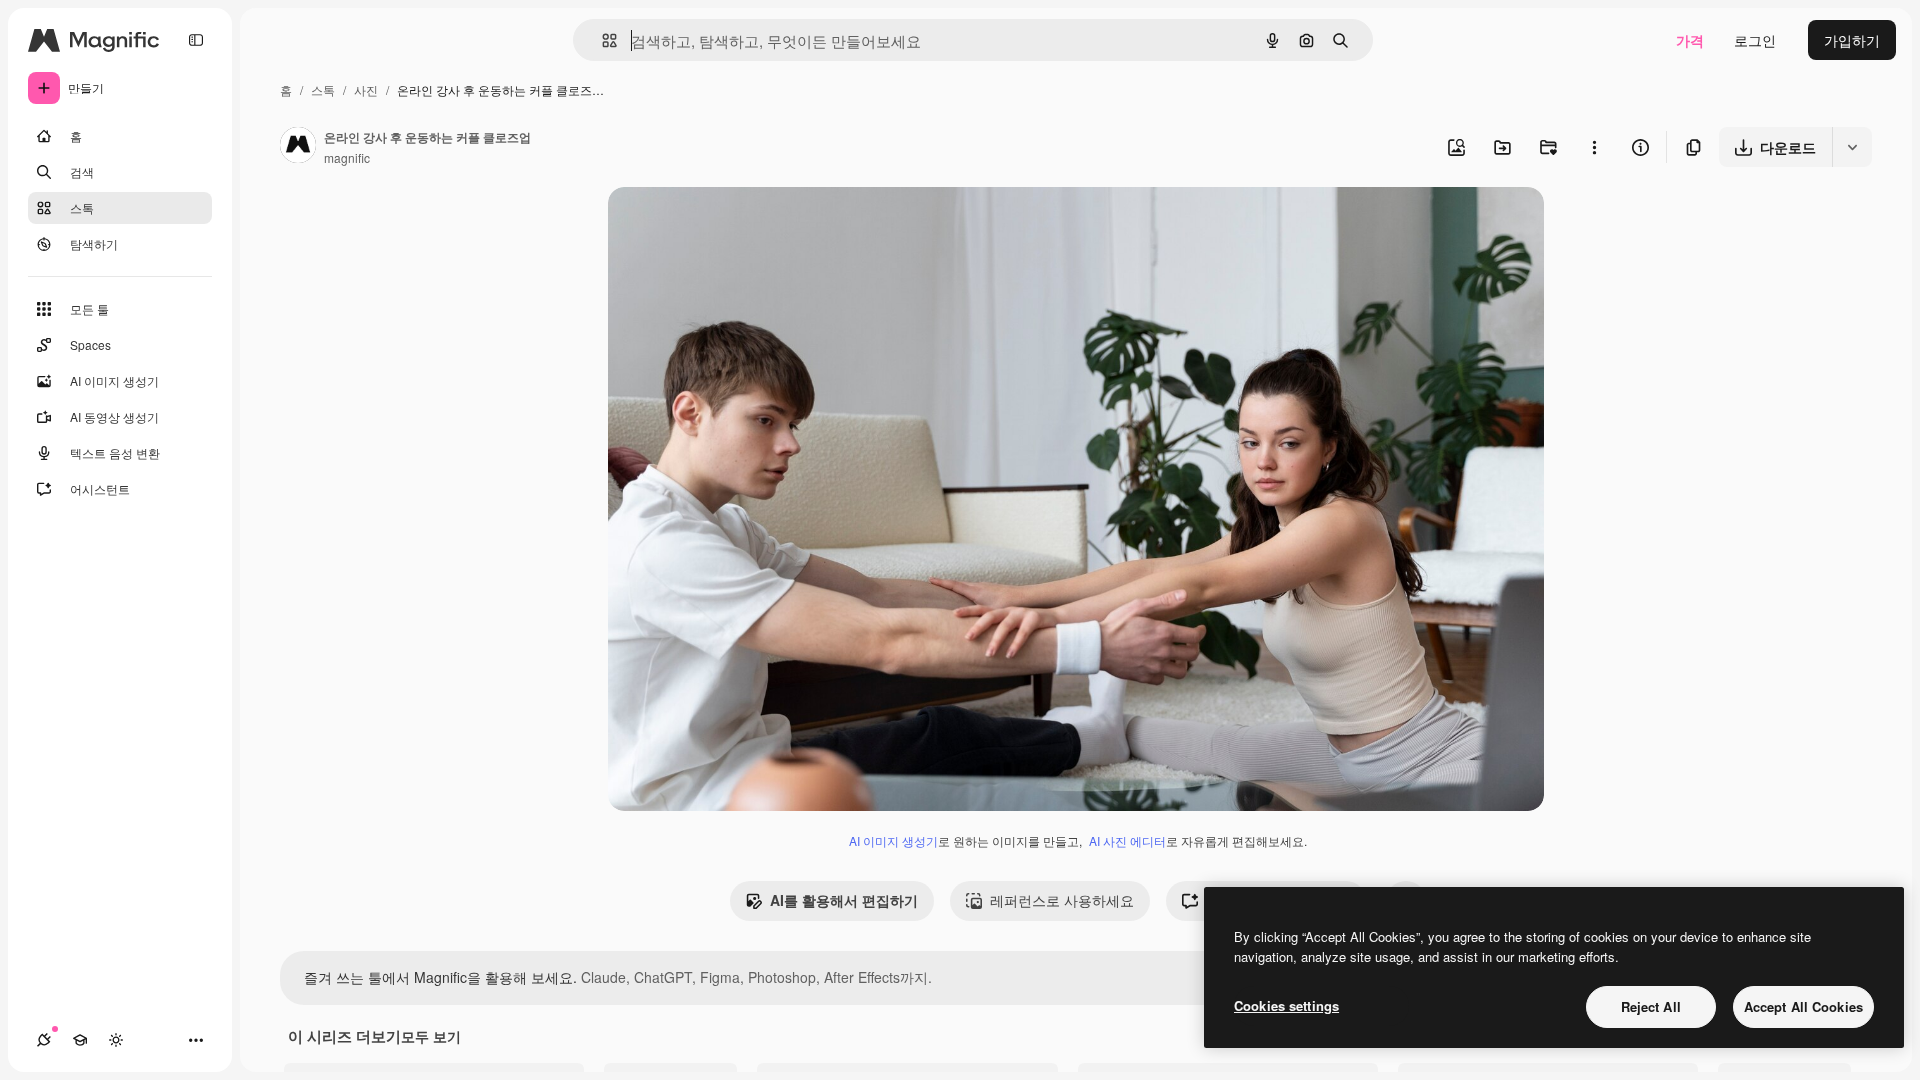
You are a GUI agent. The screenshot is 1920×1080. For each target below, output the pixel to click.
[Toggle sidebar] (196, 40)
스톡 (323, 89)
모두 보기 (431, 1036)
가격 (1690, 40)
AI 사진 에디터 (1127, 840)
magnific (347, 157)
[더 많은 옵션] (1594, 147)
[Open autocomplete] (601, 40)
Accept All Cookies (1803, 1006)
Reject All (1651, 1006)
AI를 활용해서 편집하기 (844, 900)
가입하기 (1852, 40)
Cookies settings (1286, 1005)
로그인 (1755, 40)
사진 (366, 89)
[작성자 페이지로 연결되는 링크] (298, 147)
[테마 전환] (116, 1040)
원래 (723, 225)
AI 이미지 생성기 (893, 840)
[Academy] (80, 1040)
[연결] (44, 1040)
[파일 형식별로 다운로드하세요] (1852, 147)
